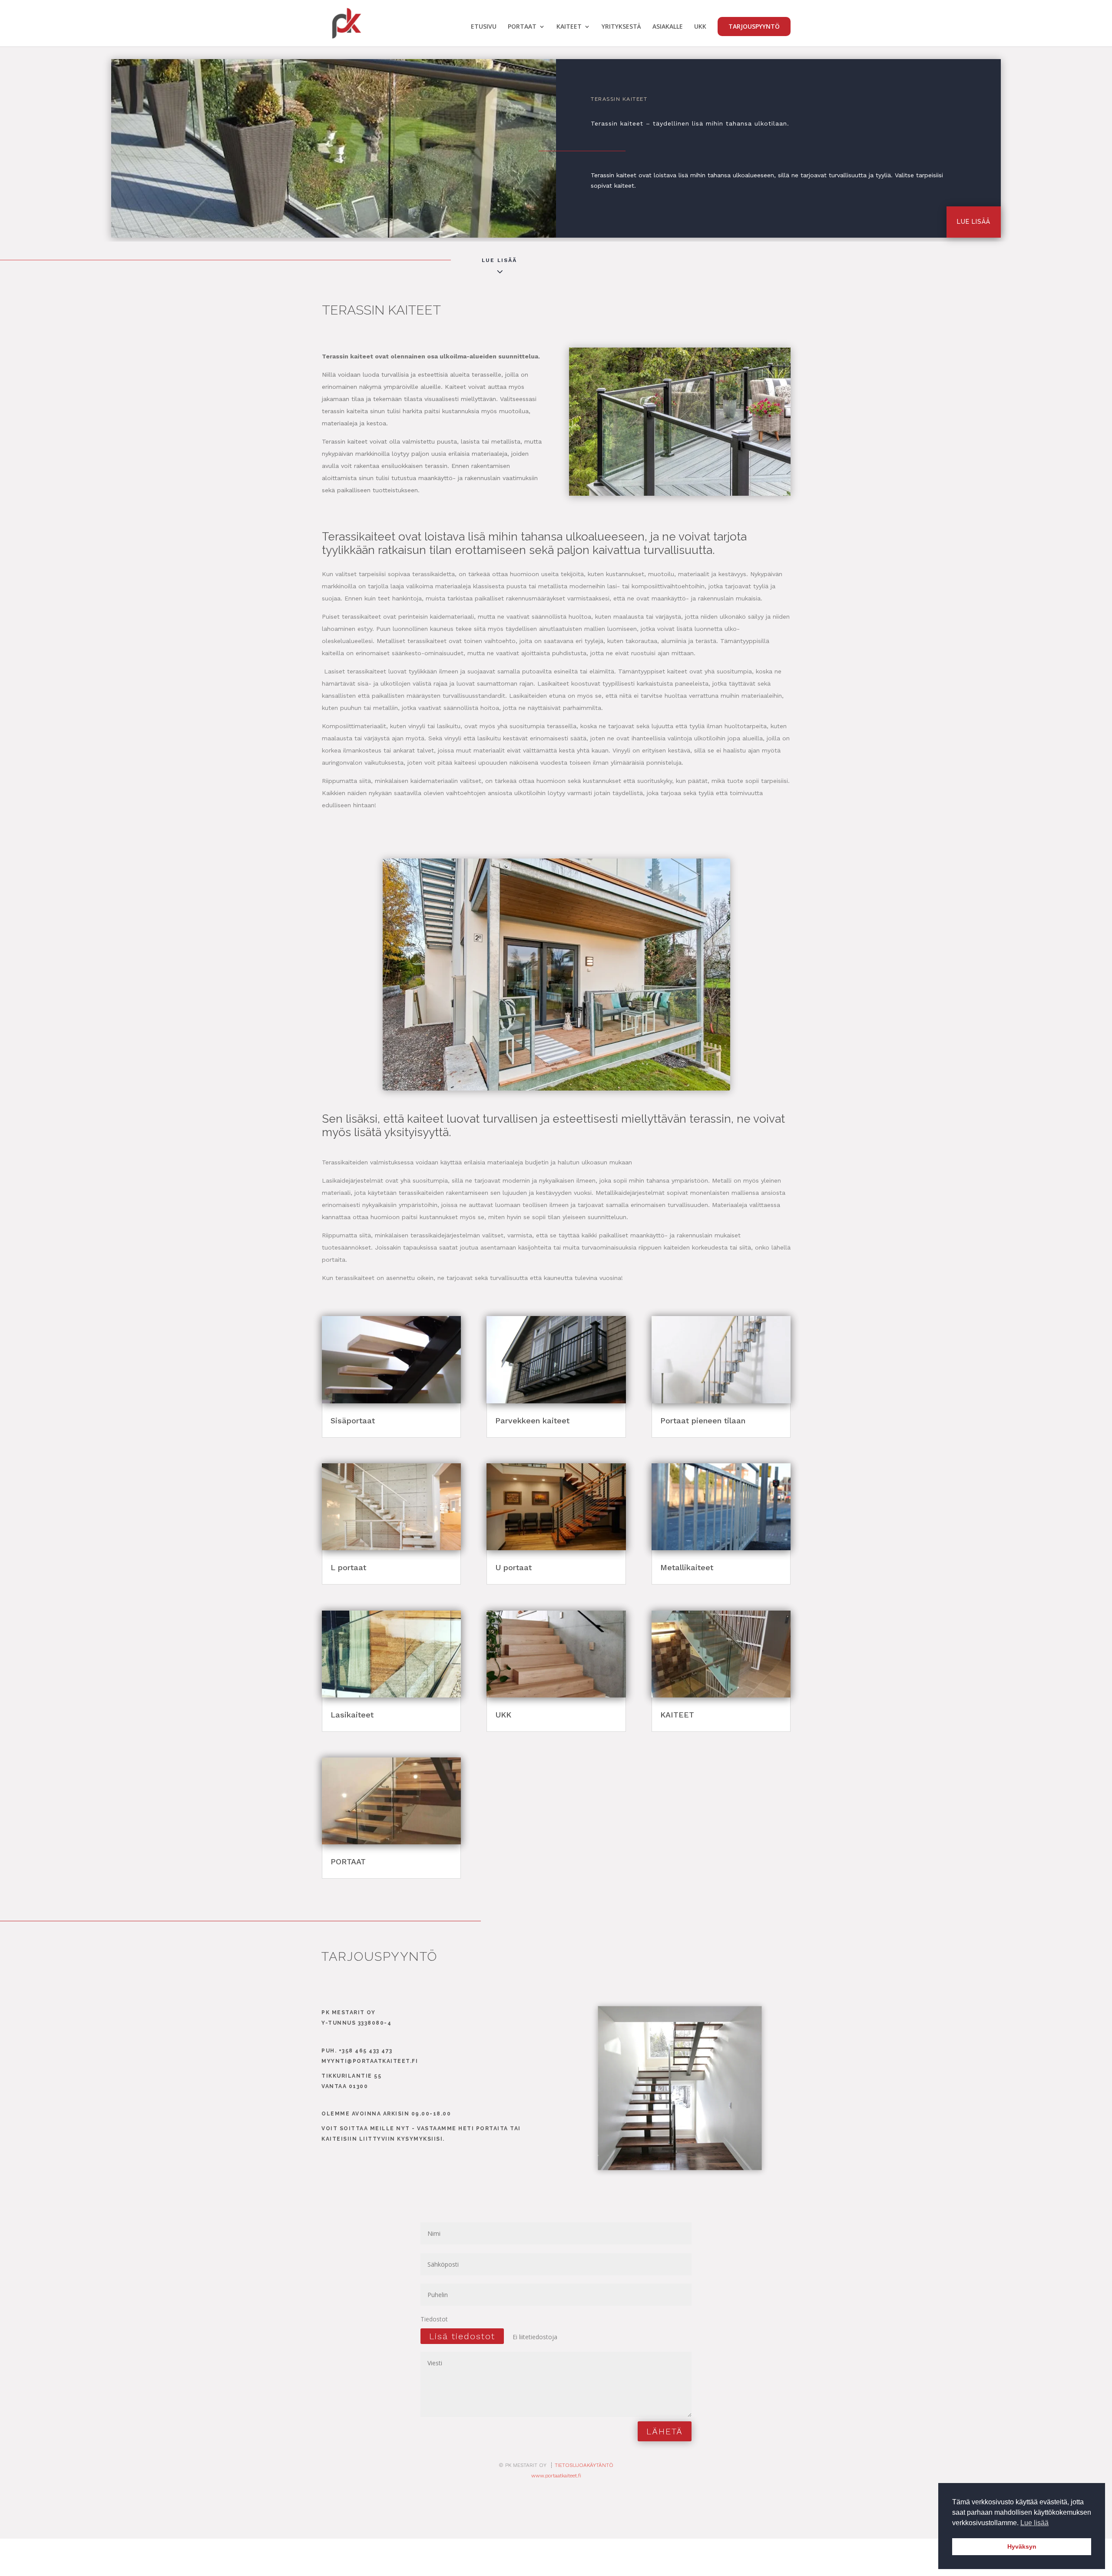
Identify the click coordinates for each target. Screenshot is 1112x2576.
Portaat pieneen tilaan (703, 1421)
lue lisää (974, 222)
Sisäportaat (353, 1421)
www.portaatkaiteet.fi (556, 2476)
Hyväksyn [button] (1022, 2546)
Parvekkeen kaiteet (532, 1421)
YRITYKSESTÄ (621, 27)
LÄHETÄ (665, 2431)
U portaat (513, 1567)
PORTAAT (522, 27)
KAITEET (569, 27)
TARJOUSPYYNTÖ (754, 26)
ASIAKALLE (668, 27)
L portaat (348, 1567)
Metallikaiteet (687, 1567)
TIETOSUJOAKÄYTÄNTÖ (584, 2465)
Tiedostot (434, 2319)
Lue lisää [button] (1034, 2523)
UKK (700, 27)
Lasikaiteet (352, 1715)
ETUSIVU (484, 27)
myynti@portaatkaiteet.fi (370, 2061)
